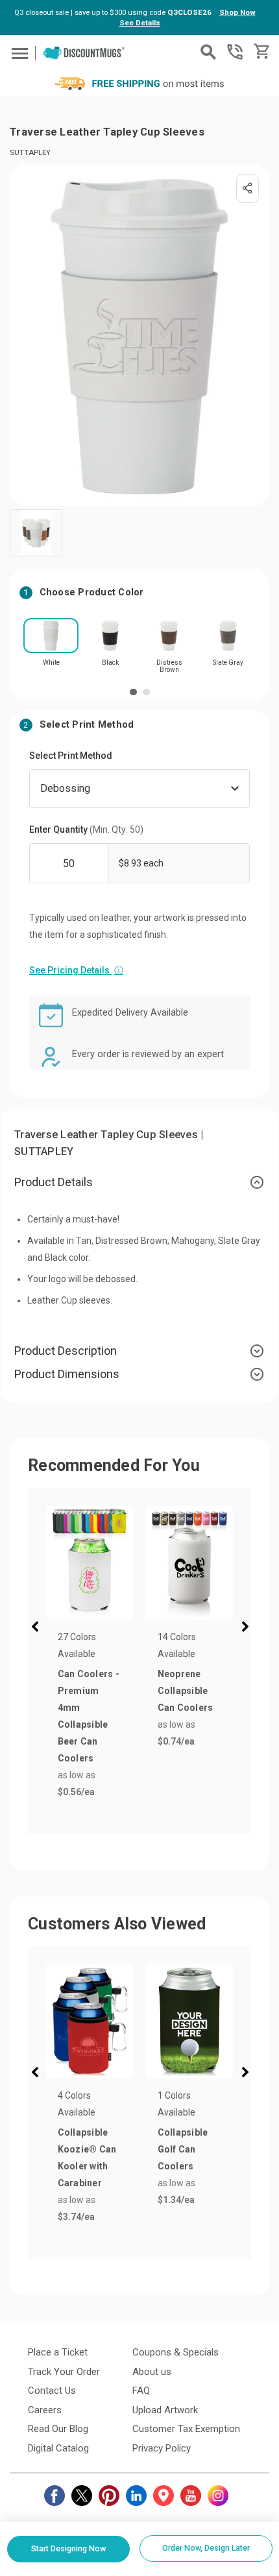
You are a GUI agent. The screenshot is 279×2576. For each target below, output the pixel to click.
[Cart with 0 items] (261, 52)
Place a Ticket (58, 2352)
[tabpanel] (51, 646)
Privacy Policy (162, 2448)
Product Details (54, 1182)
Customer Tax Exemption (186, 2429)
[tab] (139, 1182)
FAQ (141, 2391)
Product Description (66, 1351)
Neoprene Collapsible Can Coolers (186, 1691)
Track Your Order (64, 2372)
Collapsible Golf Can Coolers (183, 2149)
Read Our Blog (58, 2429)
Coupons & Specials (176, 2352)
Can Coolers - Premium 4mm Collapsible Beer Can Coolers (89, 1716)
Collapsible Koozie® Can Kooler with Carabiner (87, 2158)
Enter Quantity (86, 829)
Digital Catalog (58, 2448)
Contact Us (52, 2391)
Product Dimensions (67, 1374)
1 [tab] (133, 692)
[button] (38, 1628)
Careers (45, 2410)
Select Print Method (71, 756)
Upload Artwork (165, 2410)
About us (152, 2372)
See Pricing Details (76, 970)
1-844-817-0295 (235, 52)
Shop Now (237, 12)
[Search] (208, 52)
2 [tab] (146, 692)
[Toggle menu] (18, 53)
